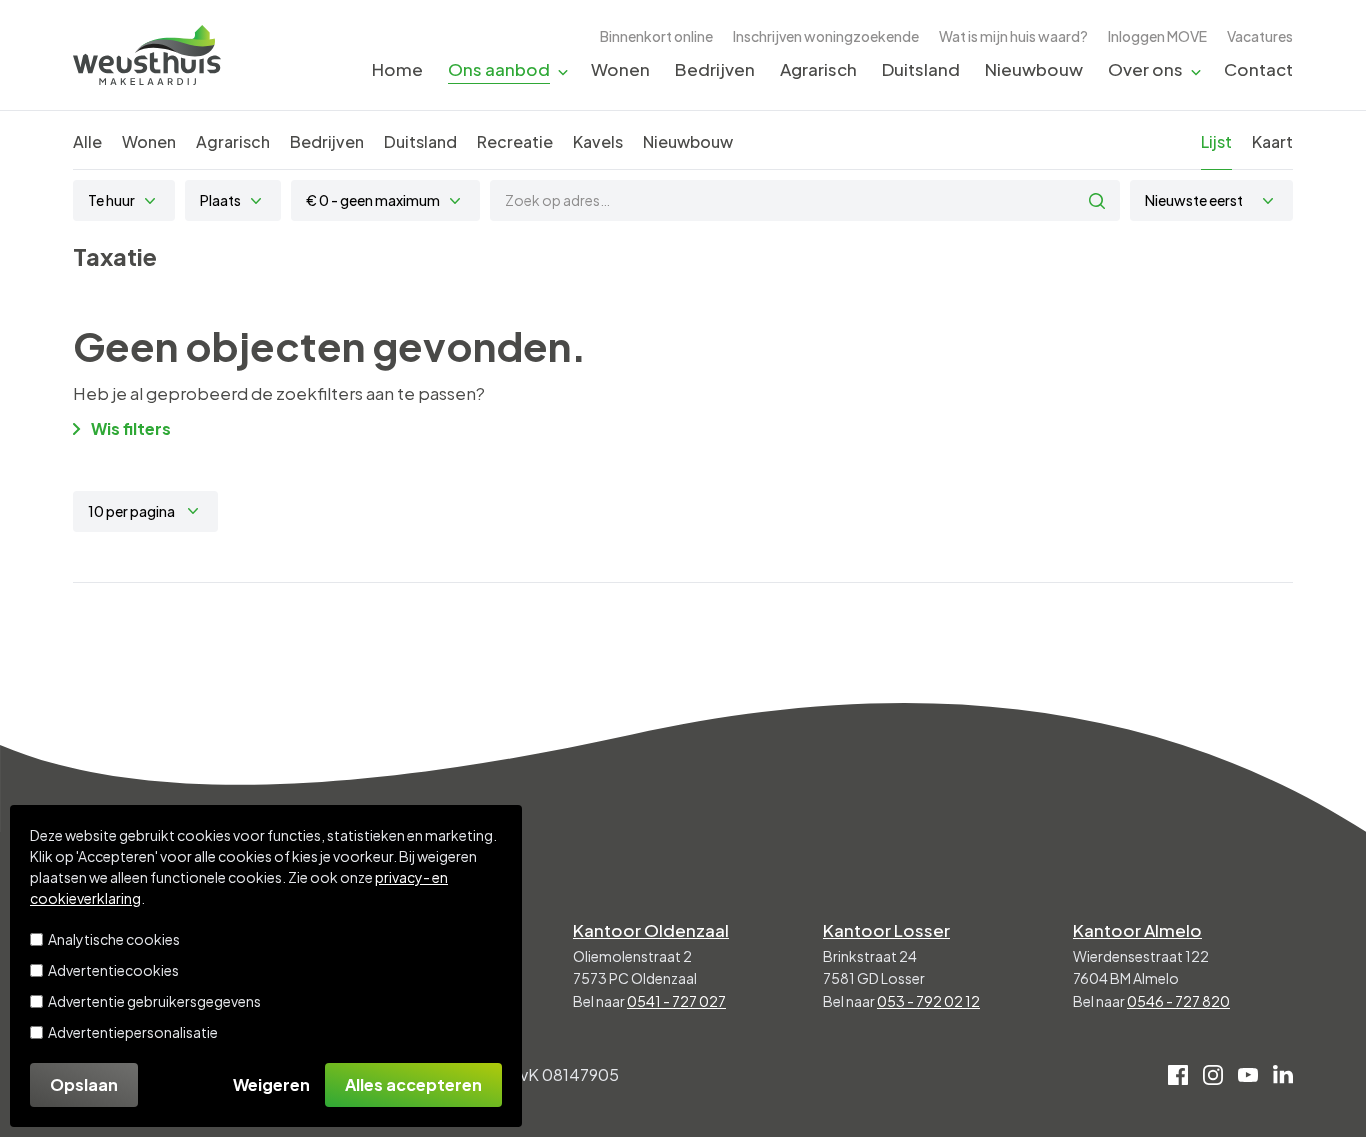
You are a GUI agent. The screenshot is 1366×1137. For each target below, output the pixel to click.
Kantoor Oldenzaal (651, 930)
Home (397, 69)
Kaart (1272, 141)
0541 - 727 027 (676, 1001)
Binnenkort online (656, 36)
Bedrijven (715, 69)
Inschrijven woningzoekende (826, 36)
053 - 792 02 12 (928, 1001)
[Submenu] (563, 70)
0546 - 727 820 (1178, 1001)
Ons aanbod (499, 69)
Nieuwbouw (1034, 69)
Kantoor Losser (886, 930)
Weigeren (271, 1084)
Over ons (1145, 69)
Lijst (1216, 141)
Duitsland (921, 69)
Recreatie (515, 141)
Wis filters (131, 428)
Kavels (598, 141)
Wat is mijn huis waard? (1013, 36)
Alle (87, 141)
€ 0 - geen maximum (373, 200)
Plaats (220, 200)
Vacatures (1260, 36)
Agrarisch (818, 69)
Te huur (111, 200)
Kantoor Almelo (1137, 930)
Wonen (620, 69)
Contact (1258, 69)
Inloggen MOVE (1157, 36)
